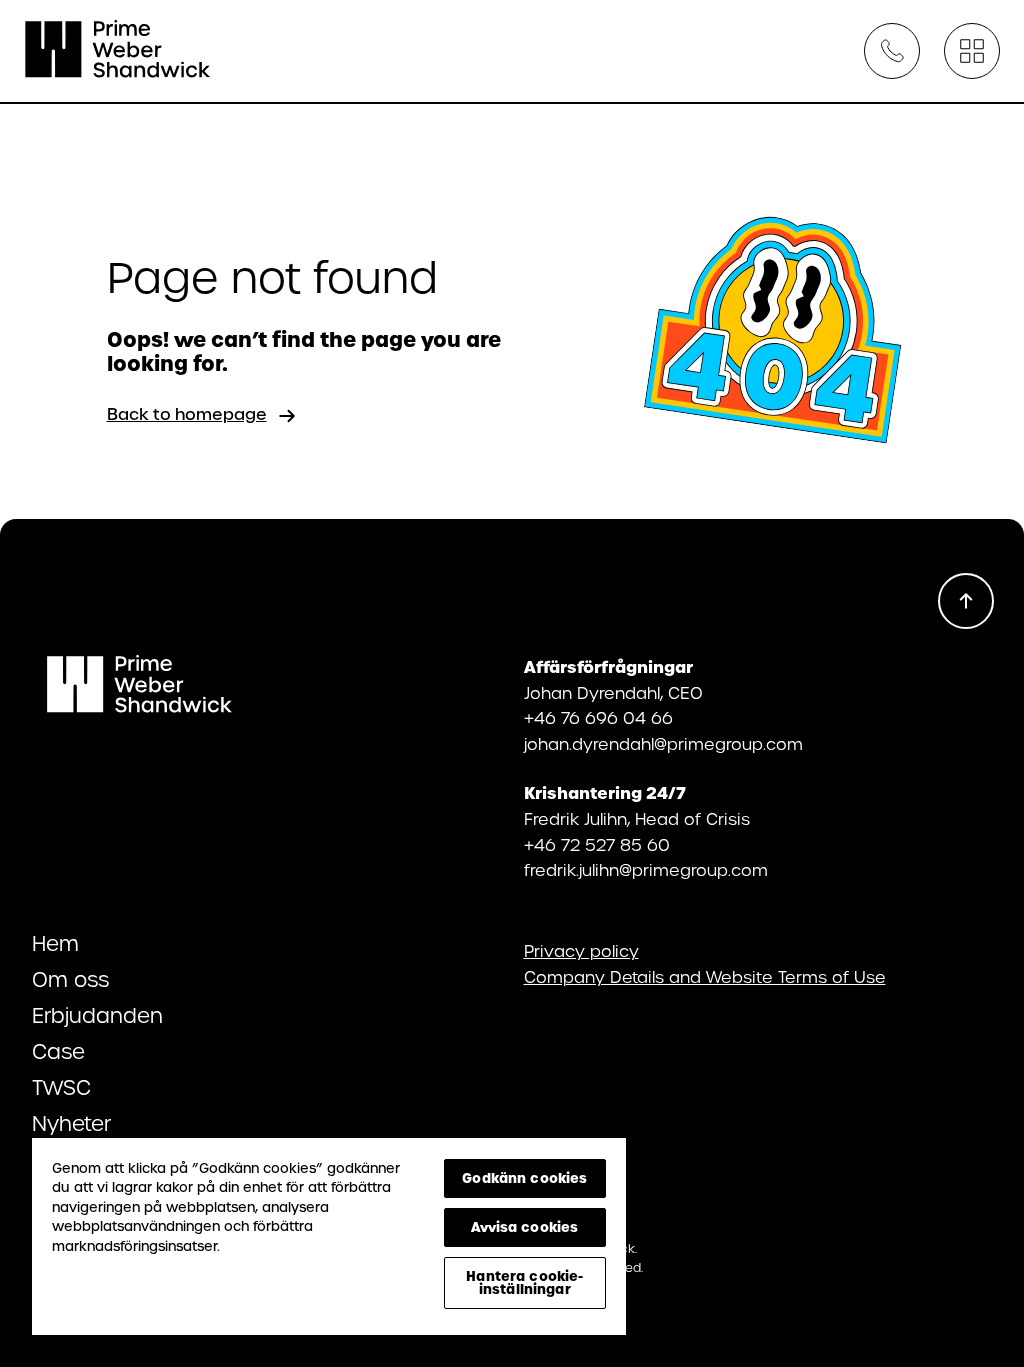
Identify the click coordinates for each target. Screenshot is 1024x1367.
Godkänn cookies (524, 1178)
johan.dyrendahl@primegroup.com (663, 744)
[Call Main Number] (892, 51)
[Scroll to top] (966, 601)
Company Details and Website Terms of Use (705, 978)
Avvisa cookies (524, 1227)
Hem (55, 944)
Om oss (70, 980)
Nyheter (71, 1124)
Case (58, 1052)
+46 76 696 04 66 (598, 718)
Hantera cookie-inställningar (524, 1282)
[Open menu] (972, 51)
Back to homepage (187, 414)
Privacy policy (581, 952)
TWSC (61, 1088)
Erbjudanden (97, 1016)
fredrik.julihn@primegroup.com (646, 870)
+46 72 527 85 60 (597, 845)
